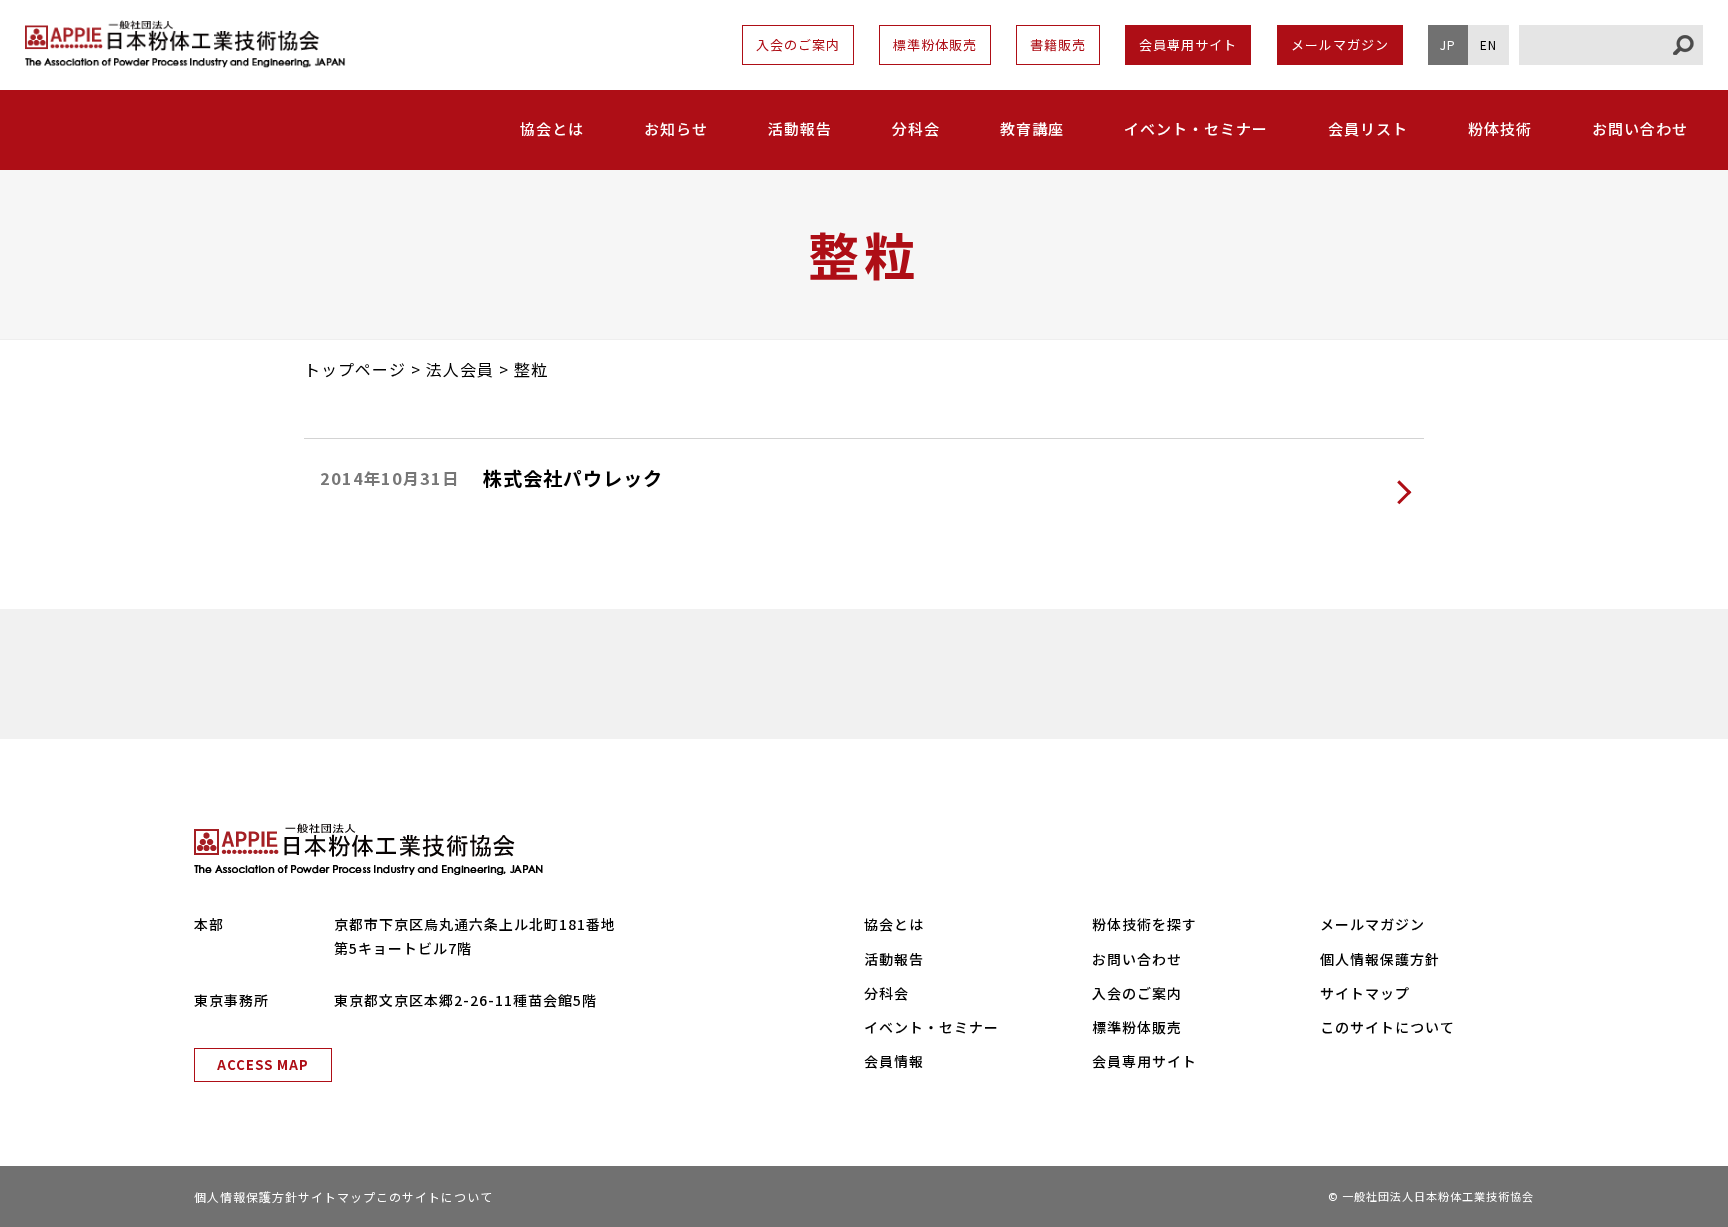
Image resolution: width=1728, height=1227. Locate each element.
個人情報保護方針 (1380, 959)
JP (1448, 44)
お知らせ (676, 128)
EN (1488, 44)
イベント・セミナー (1196, 128)
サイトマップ (1365, 993)
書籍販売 (1058, 44)
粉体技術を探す (1144, 924)
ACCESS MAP (263, 1064)
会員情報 (894, 1061)
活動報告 (800, 128)
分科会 (916, 128)
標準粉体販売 (935, 44)
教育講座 (1032, 128)
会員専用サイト (1188, 44)
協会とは (894, 924)
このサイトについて (1387, 1027)
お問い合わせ (1640, 128)
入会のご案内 (798, 44)
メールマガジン (1340, 44)
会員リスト (1368, 128)
